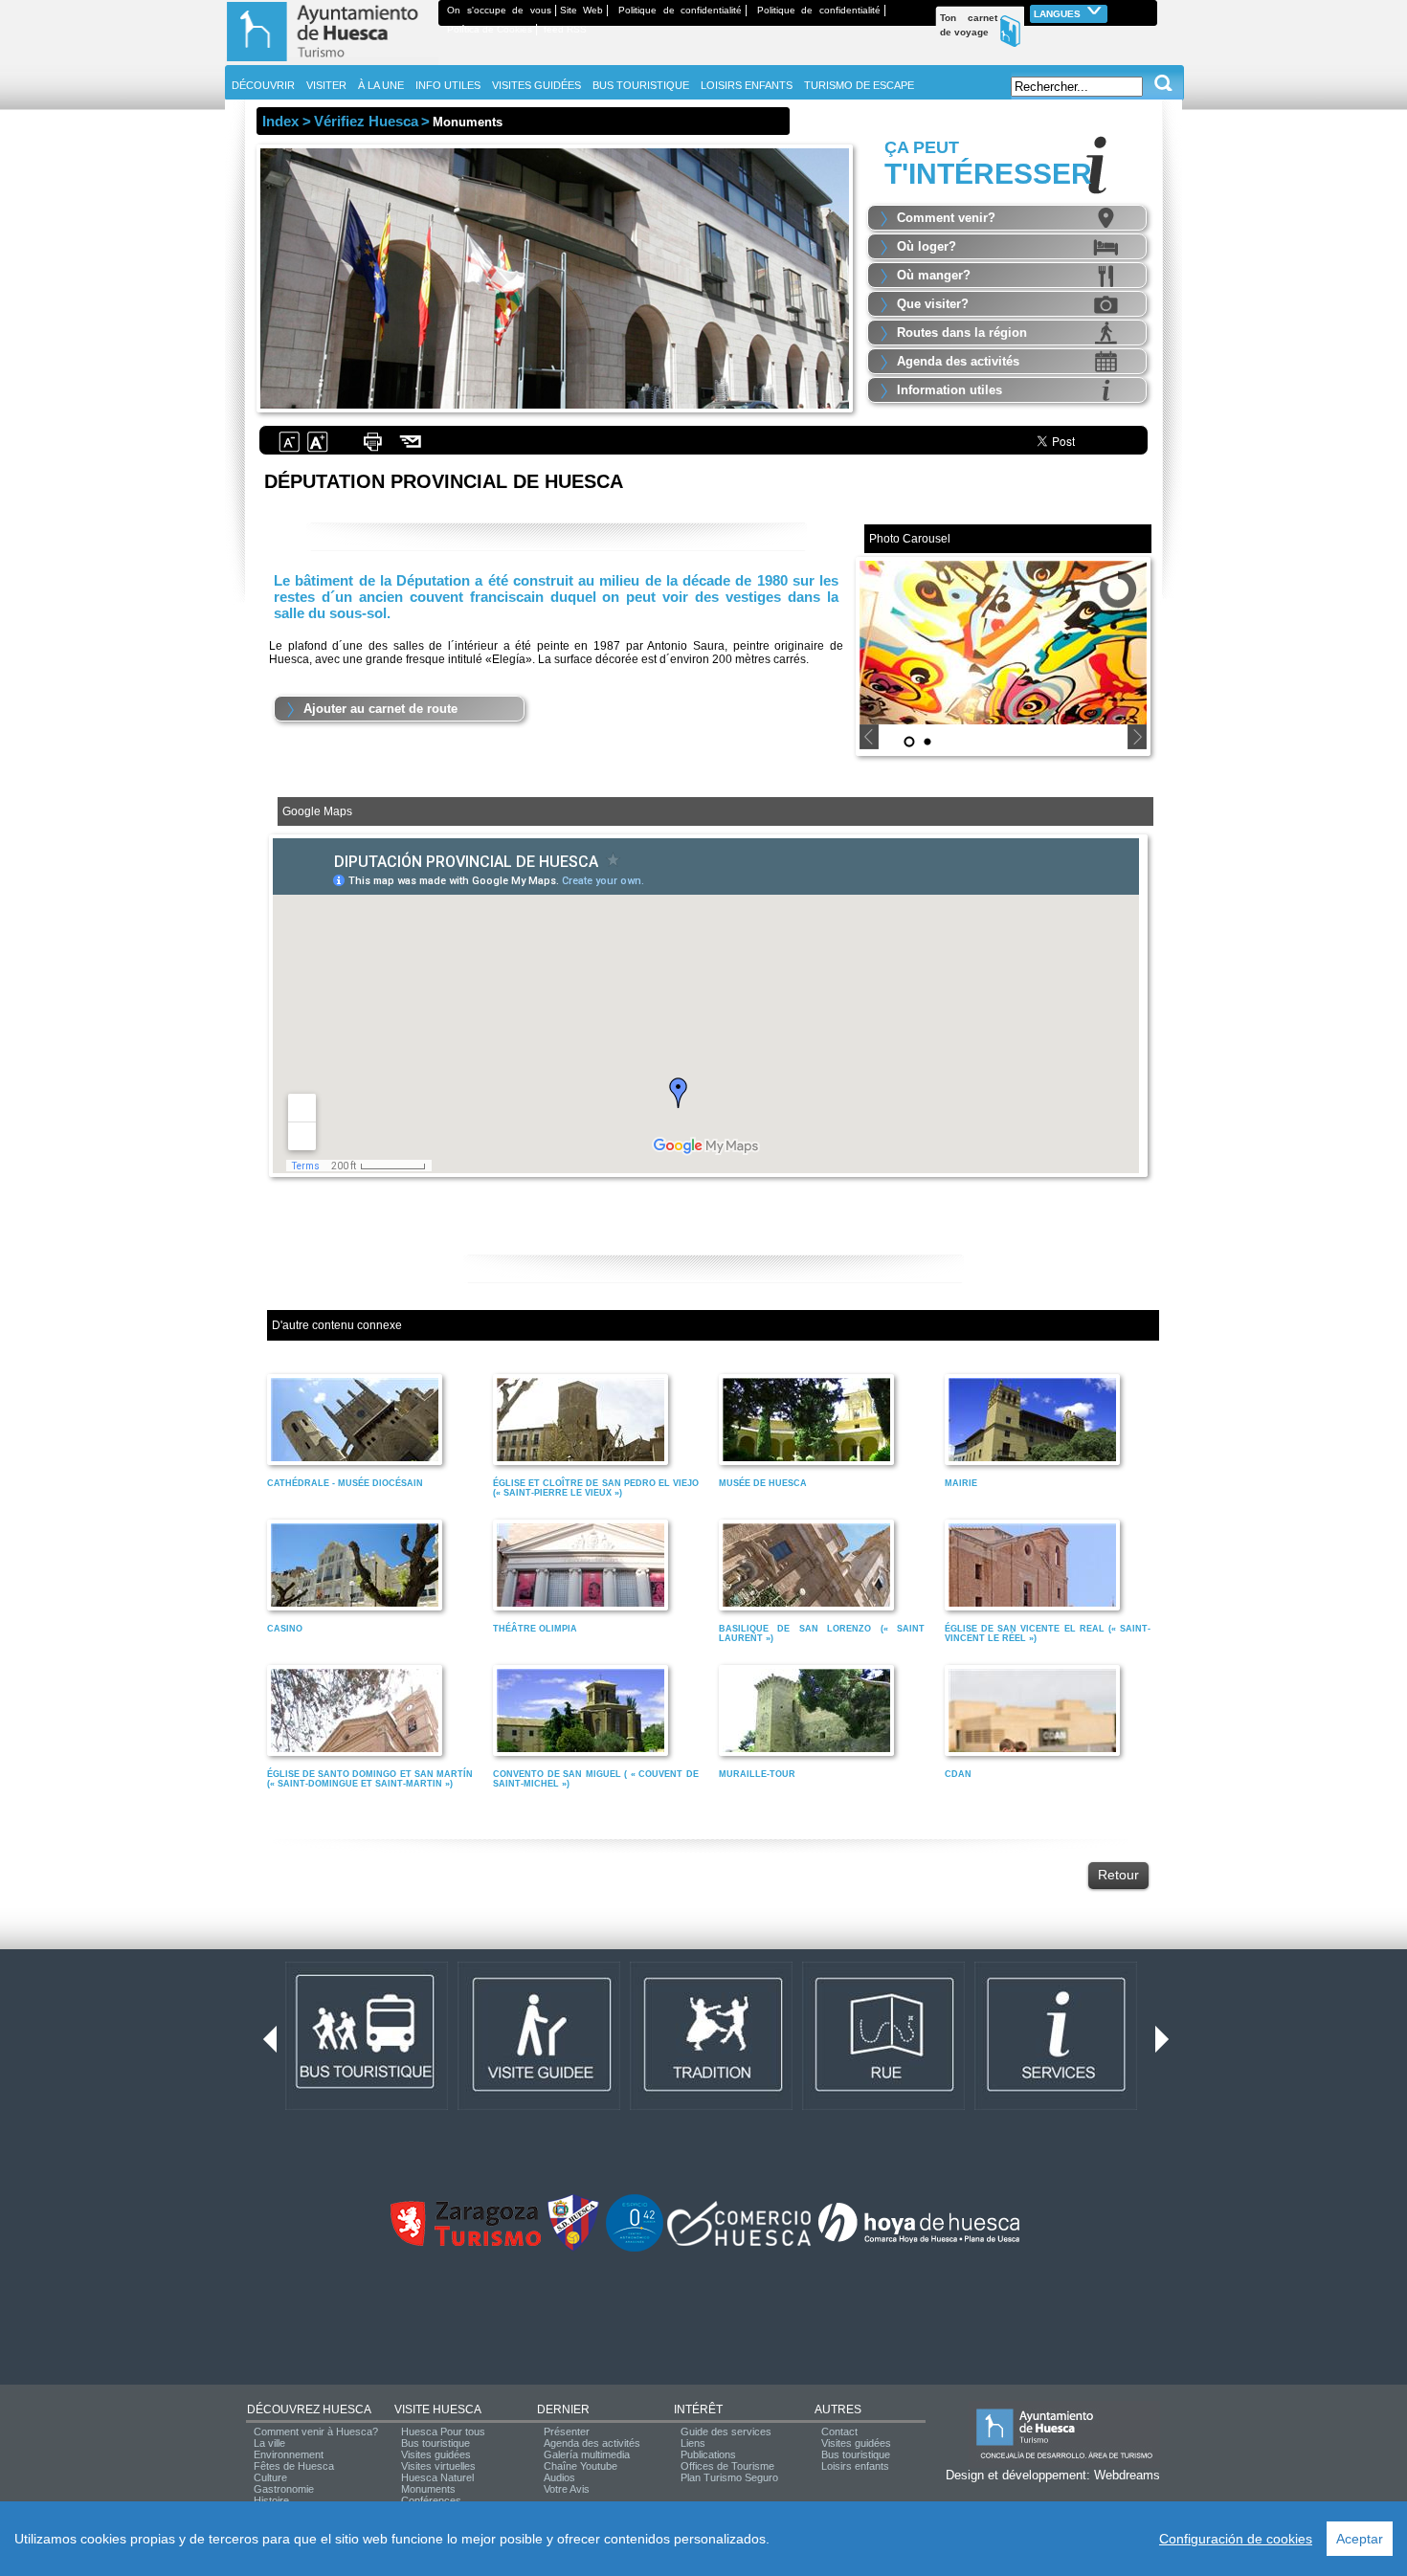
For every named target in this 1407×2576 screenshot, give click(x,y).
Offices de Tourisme (727, 2466)
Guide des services (726, 2432)
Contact (839, 2432)
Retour (1118, 1875)
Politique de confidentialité (680, 10)
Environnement (289, 2454)
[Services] (1056, 2106)
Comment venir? (946, 218)
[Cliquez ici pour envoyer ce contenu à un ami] (411, 450)
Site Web (582, 10)
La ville (269, 2443)
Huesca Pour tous (443, 2432)
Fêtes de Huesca (294, 2466)
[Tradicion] (711, 2106)
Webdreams (1127, 2475)
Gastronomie (284, 2489)
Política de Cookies (490, 29)
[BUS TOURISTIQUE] (367, 2106)
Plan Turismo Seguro (729, 2477)
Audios (559, 2477)
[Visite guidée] (539, 2106)
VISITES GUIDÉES (536, 85)
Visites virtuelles (438, 2466)
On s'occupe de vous (499, 10)
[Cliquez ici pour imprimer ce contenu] (372, 450)
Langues (1059, 14)
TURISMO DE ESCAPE (859, 85)
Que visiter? (933, 304)
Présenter (567, 2432)
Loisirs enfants (855, 2466)
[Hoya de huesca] (919, 2242)
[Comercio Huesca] (739, 2242)
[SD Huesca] (573, 2248)
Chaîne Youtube (581, 2466)
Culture (270, 2477)
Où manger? (934, 275)
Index (280, 121)
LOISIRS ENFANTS (747, 85)
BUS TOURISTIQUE (641, 85)
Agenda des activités (958, 361)
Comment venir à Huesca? (316, 2432)
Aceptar (1360, 2539)
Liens (693, 2443)
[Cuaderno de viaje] (1149, 10)
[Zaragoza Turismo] (465, 2242)
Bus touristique (435, 2443)
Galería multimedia (587, 2454)
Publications (708, 2454)
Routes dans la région (962, 333)
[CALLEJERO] (883, 2106)
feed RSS (565, 29)
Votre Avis (567, 2489)
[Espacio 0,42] (635, 2248)
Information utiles (949, 390)
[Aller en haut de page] (332, 61)
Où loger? (927, 246)
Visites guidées (436, 2454)
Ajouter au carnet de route (380, 709)
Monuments (428, 2489)
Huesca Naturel (437, 2477)
